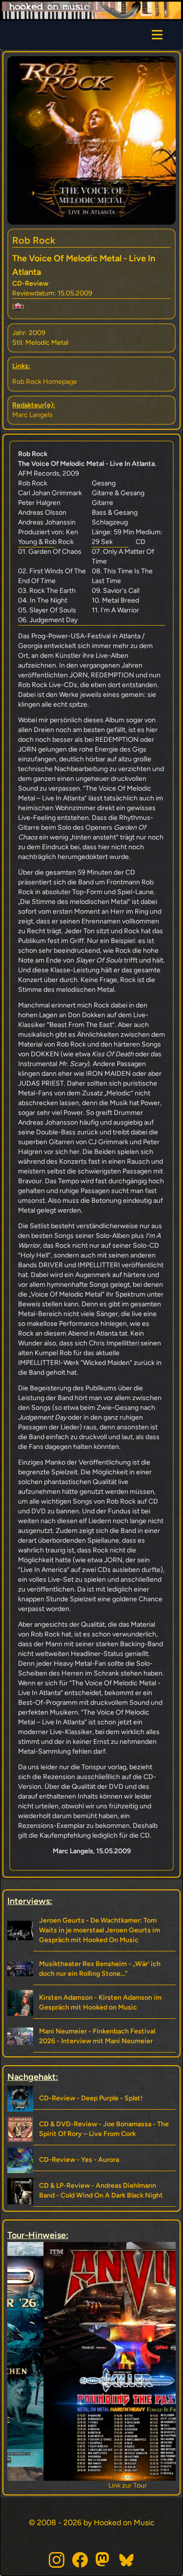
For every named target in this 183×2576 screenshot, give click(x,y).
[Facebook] (80, 2560)
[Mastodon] (103, 2560)
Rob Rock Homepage (45, 382)
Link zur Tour (91, 2485)
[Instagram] (57, 2560)
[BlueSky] (127, 2560)
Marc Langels (32, 415)
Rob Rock (34, 240)
